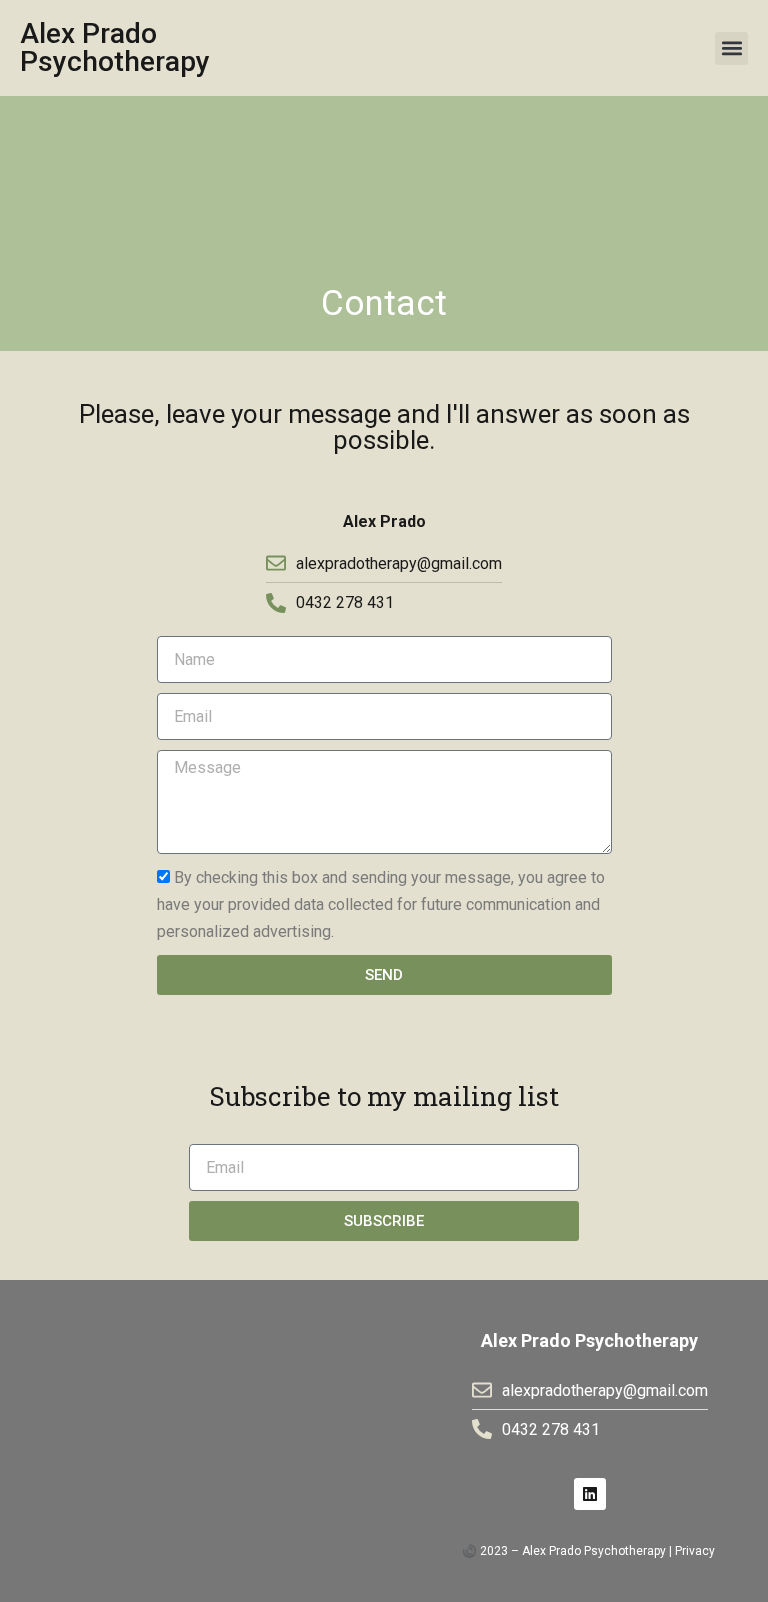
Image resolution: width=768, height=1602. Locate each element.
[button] (731, 48)
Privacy (695, 1551)
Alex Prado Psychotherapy (115, 47)
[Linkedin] (590, 1494)
